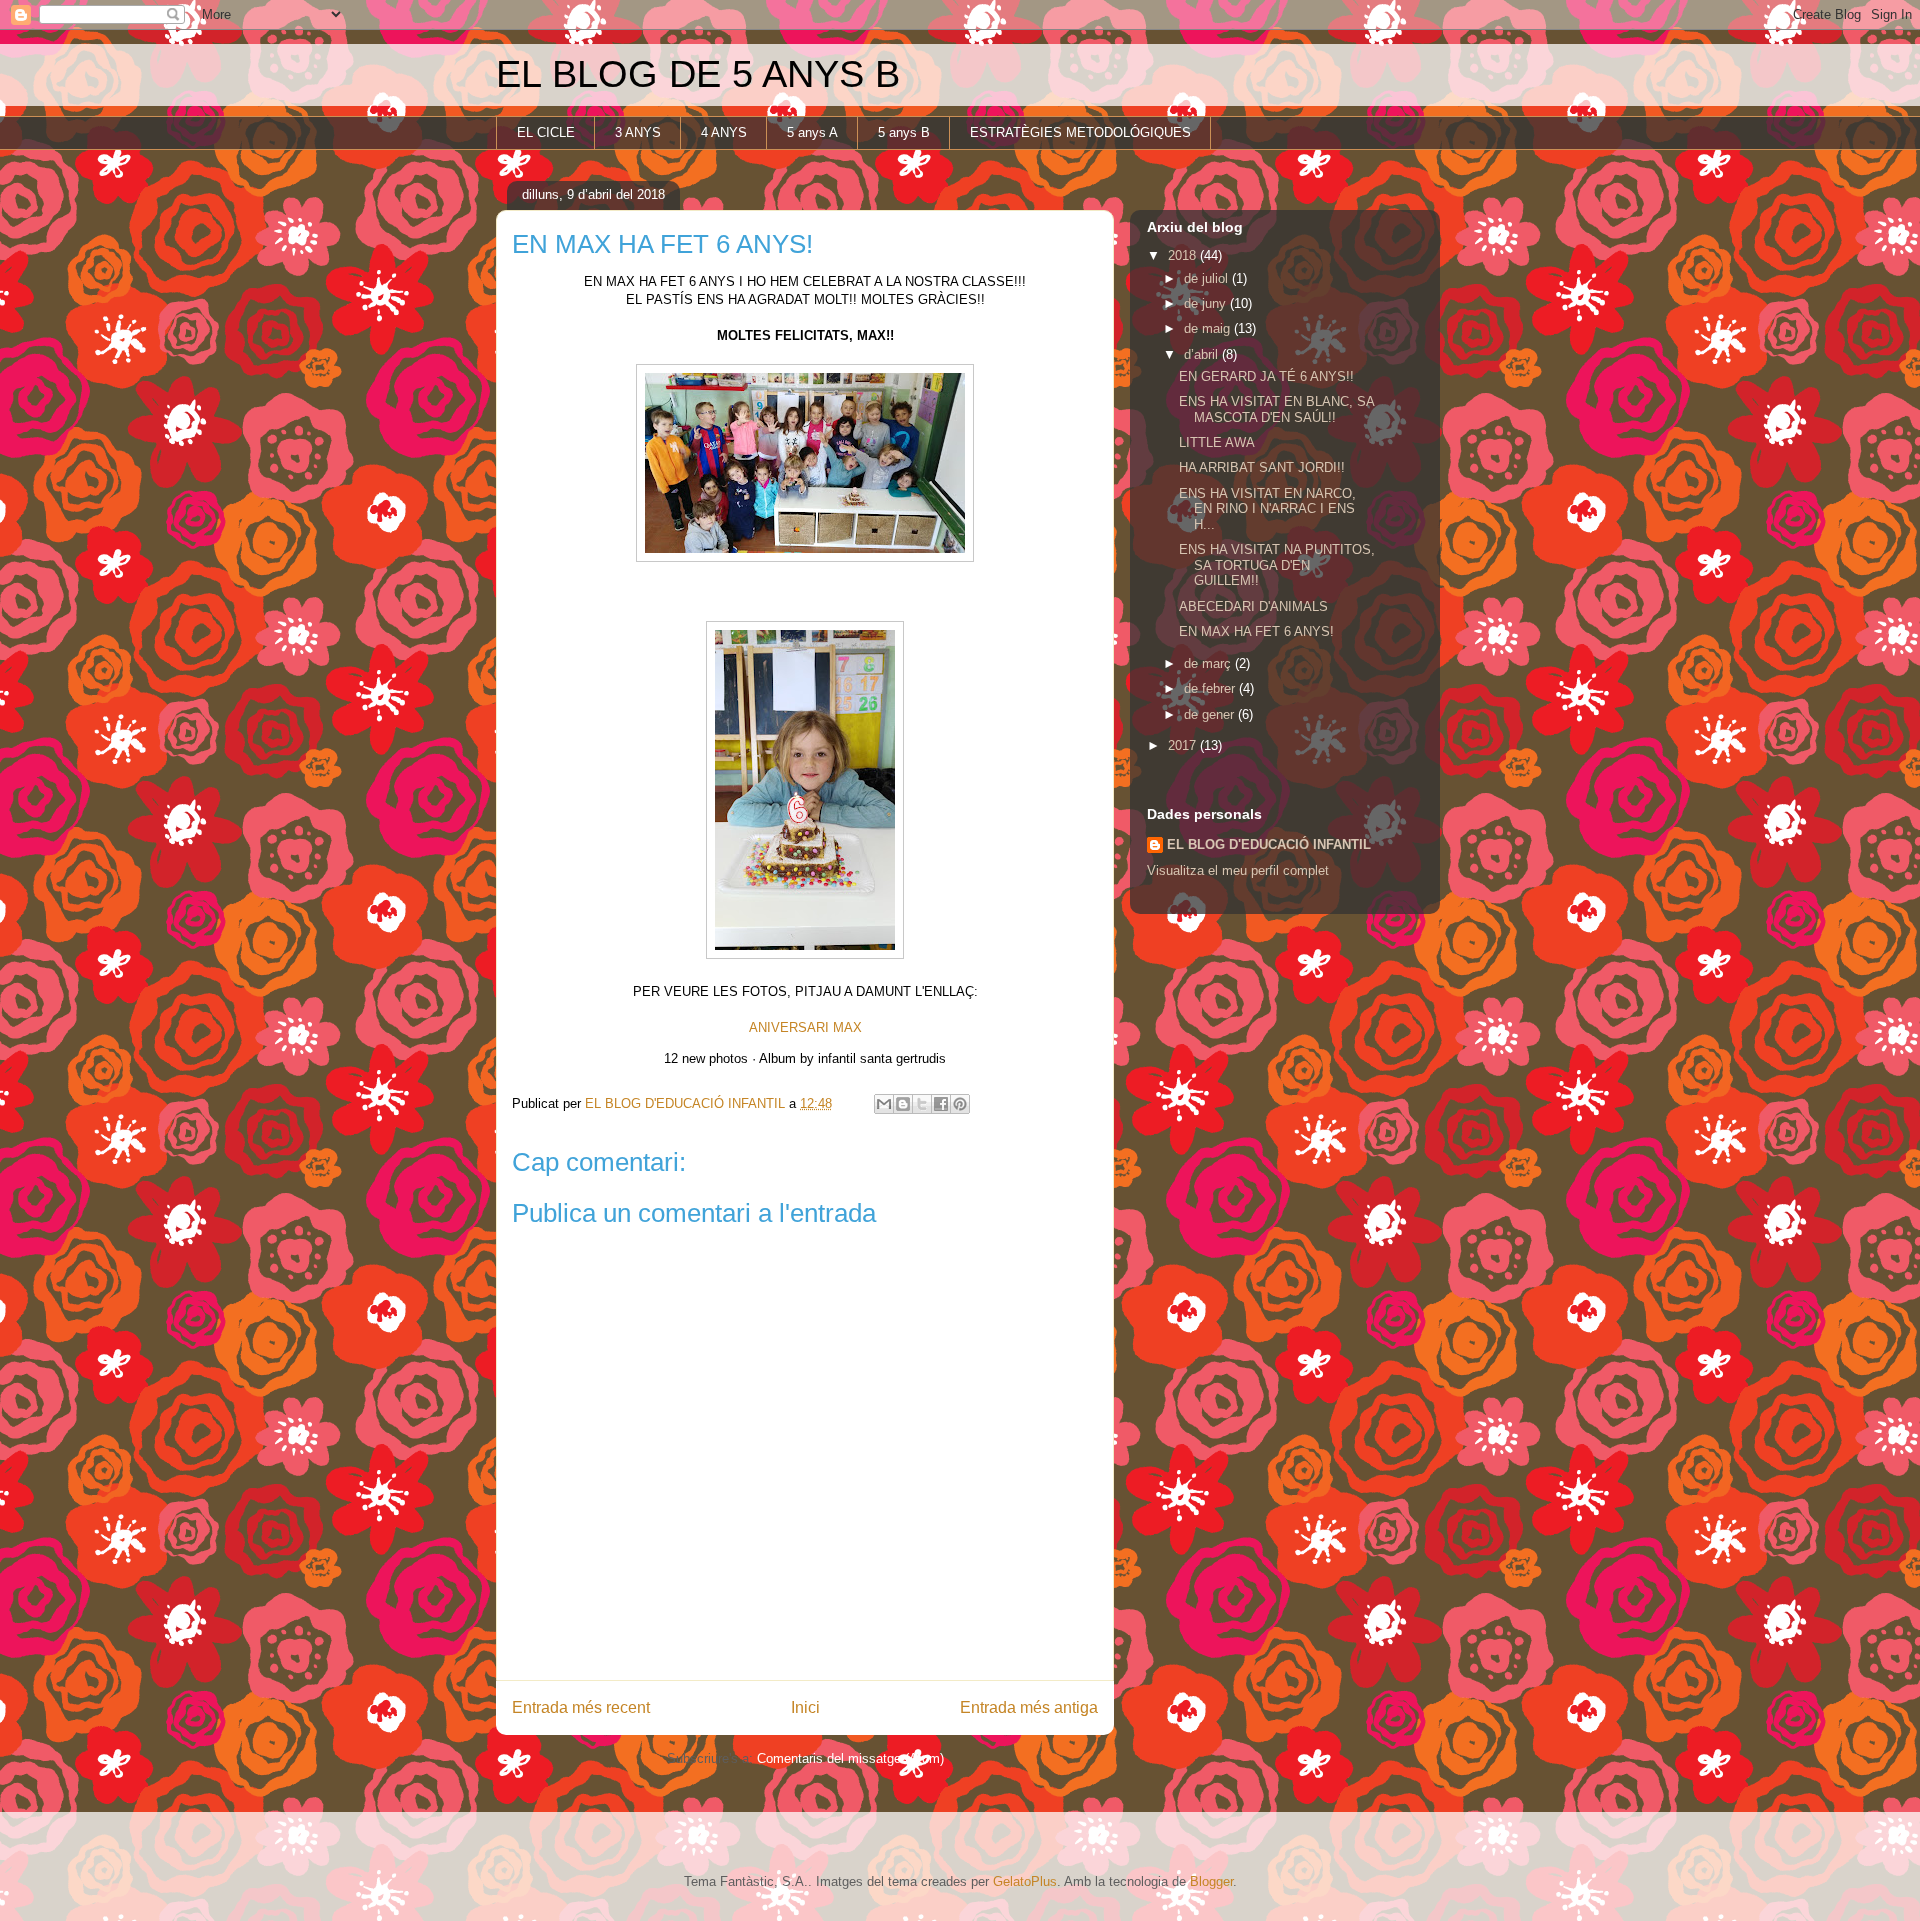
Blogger (1211, 1881)
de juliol (1208, 278)
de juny (1207, 303)
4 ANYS (724, 132)
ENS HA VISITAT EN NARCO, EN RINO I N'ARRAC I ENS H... (1267, 509)
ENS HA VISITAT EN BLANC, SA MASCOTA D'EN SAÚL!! (1276, 409)
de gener (1211, 714)
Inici (805, 1707)
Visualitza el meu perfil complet (1238, 870)
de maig (1209, 328)
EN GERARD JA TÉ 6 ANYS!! (1266, 376)
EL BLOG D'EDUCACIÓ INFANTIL (1269, 844)
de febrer (1211, 688)
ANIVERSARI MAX (805, 1027)
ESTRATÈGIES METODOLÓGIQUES (1080, 132)
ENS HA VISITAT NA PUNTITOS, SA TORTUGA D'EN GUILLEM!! (1277, 565)
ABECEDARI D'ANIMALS (1253, 606)
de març (1209, 663)
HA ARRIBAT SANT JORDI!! (1262, 467)
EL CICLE (546, 132)
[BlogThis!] (903, 1104)
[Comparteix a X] (922, 1104)
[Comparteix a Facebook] (941, 1104)
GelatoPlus (1025, 1881)
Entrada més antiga (1029, 1707)
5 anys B (904, 132)
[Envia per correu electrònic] (884, 1104)
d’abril (1203, 354)
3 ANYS (638, 132)
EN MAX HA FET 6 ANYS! (1256, 631)
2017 (1184, 745)
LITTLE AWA (1217, 442)
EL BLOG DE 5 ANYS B (698, 74)
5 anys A (812, 132)
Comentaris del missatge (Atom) (850, 1758)
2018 (1184, 255)
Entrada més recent (581, 1707)
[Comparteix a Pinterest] (960, 1104)
